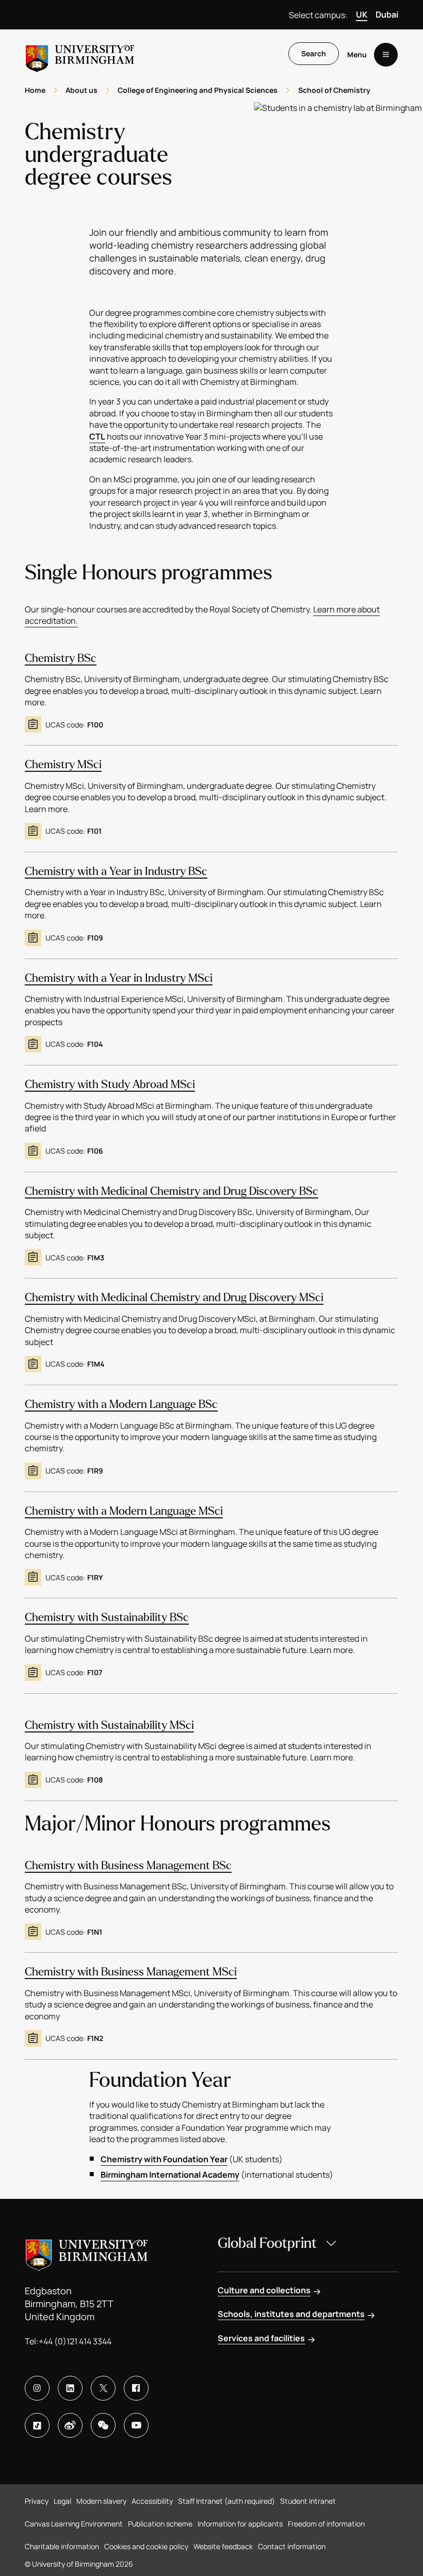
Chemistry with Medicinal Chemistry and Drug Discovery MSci (174, 1298)
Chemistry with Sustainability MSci (109, 1725)
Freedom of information (326, 2524)
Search (314, 53)
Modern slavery (101, 2501)
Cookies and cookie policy (146, 2546)
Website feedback (223, 2546)
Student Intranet (308, 2501)
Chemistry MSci (63, 765)
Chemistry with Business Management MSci (131, 1972)
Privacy (37, 2501)
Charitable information (62, 2546)
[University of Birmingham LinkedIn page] (70, 2388)
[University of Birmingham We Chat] (103, 2425)
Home (35, 90)
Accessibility (152, 2501)
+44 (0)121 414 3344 (75, 2341)
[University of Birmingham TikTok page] (37, 2425)
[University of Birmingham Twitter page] (103, 2388)
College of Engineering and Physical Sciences (198, 90)
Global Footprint (267, 2243)
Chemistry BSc (61, 658)
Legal (62, 2501)
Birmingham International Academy (170, 2175)
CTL (97, 436)
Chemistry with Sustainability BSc (107, 1617)
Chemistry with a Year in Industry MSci (119, 978)
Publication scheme (160, 2524)
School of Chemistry (334, 90)
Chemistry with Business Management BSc (128, 1866)
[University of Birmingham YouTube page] (136, 2425)
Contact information (292, 2546)
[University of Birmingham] (80, 54)
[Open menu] (386, 55)
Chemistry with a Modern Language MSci (124, 1511)
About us (82, 90)
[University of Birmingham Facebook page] (136, 2388)
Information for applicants (240, 2524)
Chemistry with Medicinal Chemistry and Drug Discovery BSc (172, 1191)
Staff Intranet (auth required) (226, 2501)
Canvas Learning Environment (74, 2524)
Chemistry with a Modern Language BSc (121, 1404)
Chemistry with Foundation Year (164, 2159)
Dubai (387, 14)
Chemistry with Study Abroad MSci (110, 1084)
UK (362, 14)
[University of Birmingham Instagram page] (37, 2388)
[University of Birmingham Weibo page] (70, 2425)
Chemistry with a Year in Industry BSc (116, 871)
